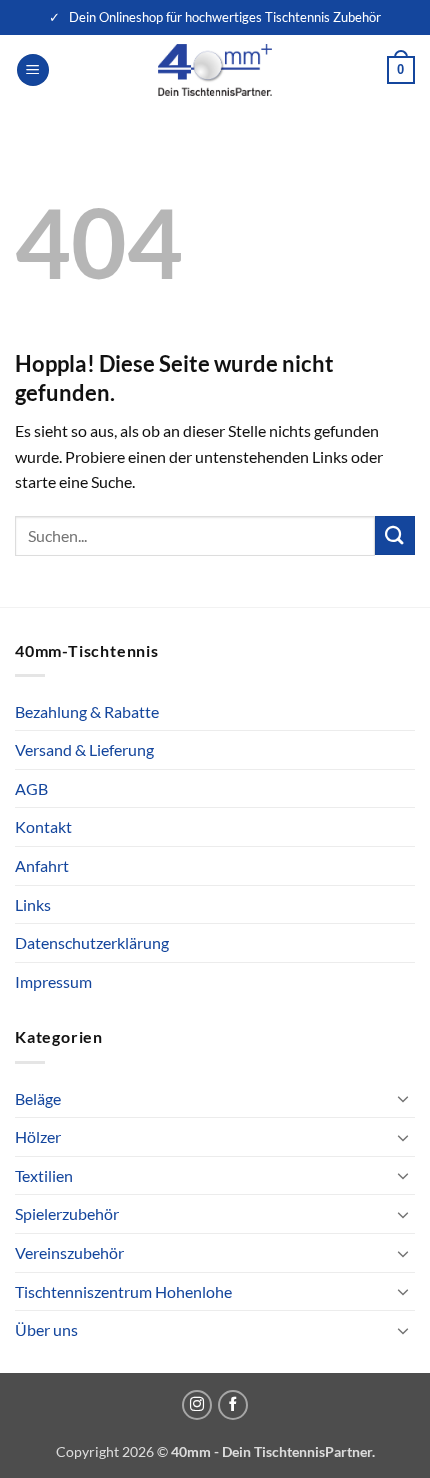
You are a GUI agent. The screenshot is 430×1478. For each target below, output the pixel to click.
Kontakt (43, 826)
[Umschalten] (403, 1098)
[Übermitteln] (395, 535)
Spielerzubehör (67, 1213)
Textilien (44, 1175)
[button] (33, 70)
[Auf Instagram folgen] (197, 1405)
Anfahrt (42, 865)
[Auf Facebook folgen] (233, 1405)
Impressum (53, 981)
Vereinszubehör (69, 1252)
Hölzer (38, 1136)
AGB (31, 788)
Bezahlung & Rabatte (87, 711)
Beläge (38, 1098)
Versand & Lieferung (84, 749)
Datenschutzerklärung (92, 942)
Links (33, 904)
